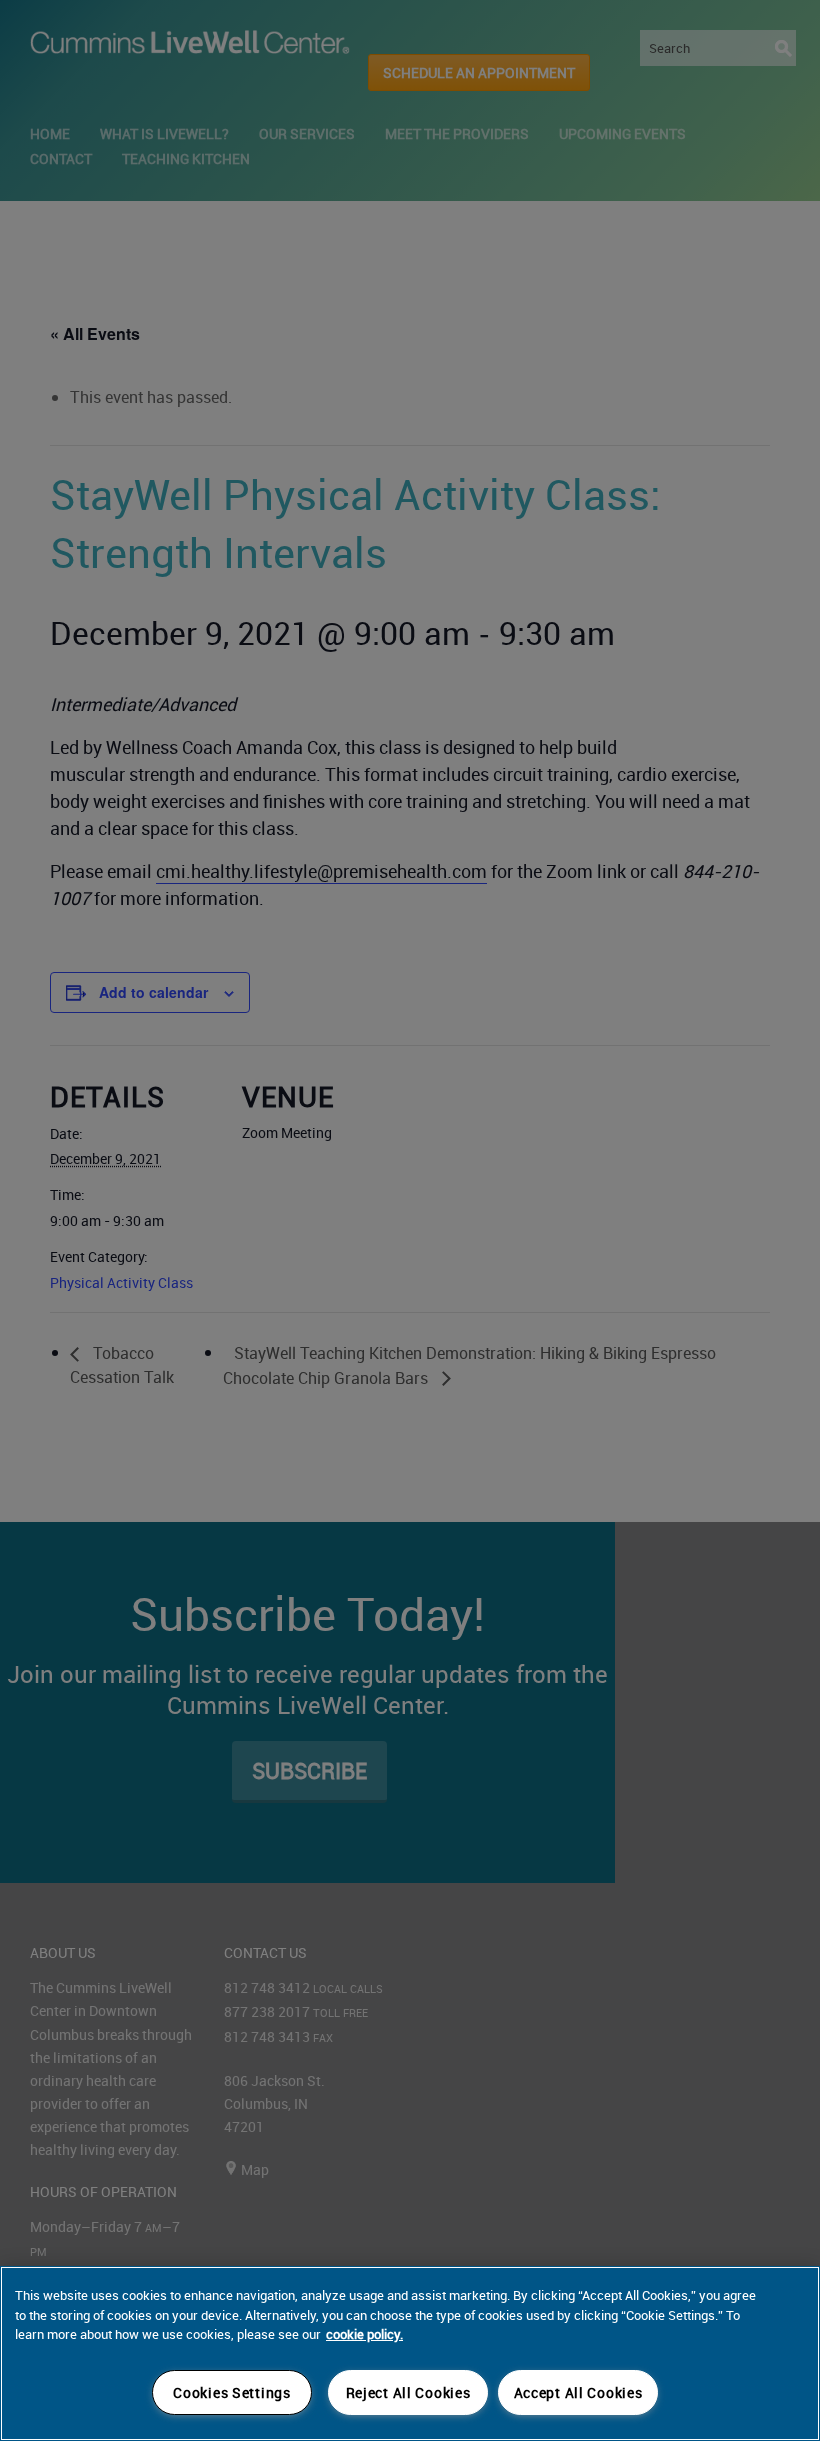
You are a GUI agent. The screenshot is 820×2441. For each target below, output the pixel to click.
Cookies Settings (232, 2392)
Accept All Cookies (578, 2392)
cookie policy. (364, 2334)
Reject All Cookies (408, 2392)
